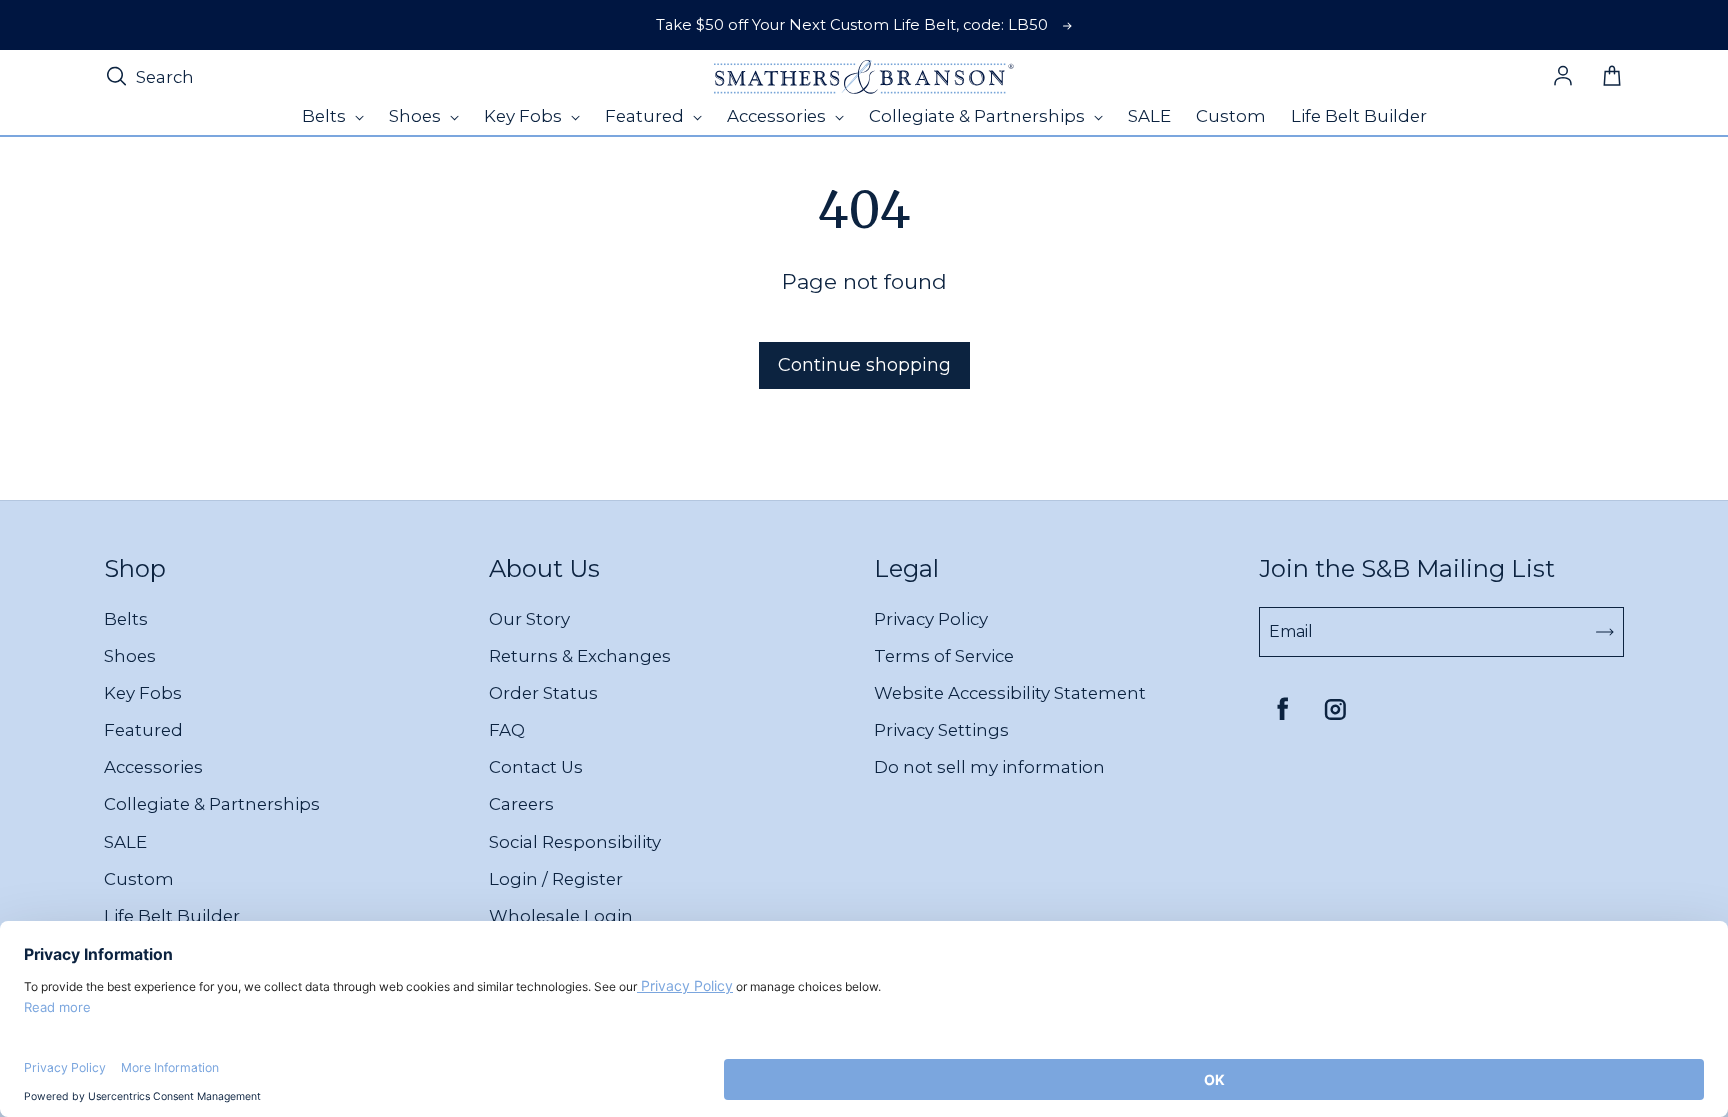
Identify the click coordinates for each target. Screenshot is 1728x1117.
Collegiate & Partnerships (212, 804)
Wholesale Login (561, 916)
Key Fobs (143, 693)
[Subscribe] (1605, 632)
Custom (139, 879)
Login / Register (556, 879)
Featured (143, 730)
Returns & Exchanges (580, 656)
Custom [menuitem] (1231, 116)
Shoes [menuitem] (417, 116)
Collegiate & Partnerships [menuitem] (979, 116)
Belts (126, 619)
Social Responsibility (575, 842)
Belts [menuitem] (326, 116)
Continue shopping (864, 365)
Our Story (529, 619)
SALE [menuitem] (1149, 116)
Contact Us (536, 767)
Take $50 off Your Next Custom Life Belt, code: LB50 (852, 25)
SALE (125, 842)
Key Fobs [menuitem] (525, 116)
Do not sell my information (989, 767)
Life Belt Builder (172, 916)
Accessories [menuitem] (778, 116)
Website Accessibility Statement (1010, 693)
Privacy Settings (941, 730)
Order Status (543, 693)
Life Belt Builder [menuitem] (1359, 116)
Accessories (153, 767)
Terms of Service (944, 656)
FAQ (507, 730)
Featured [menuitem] (646, 116)
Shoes (130, 656)
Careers (521, 804)
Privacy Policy (931, 619)
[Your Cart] (1612, 77)
